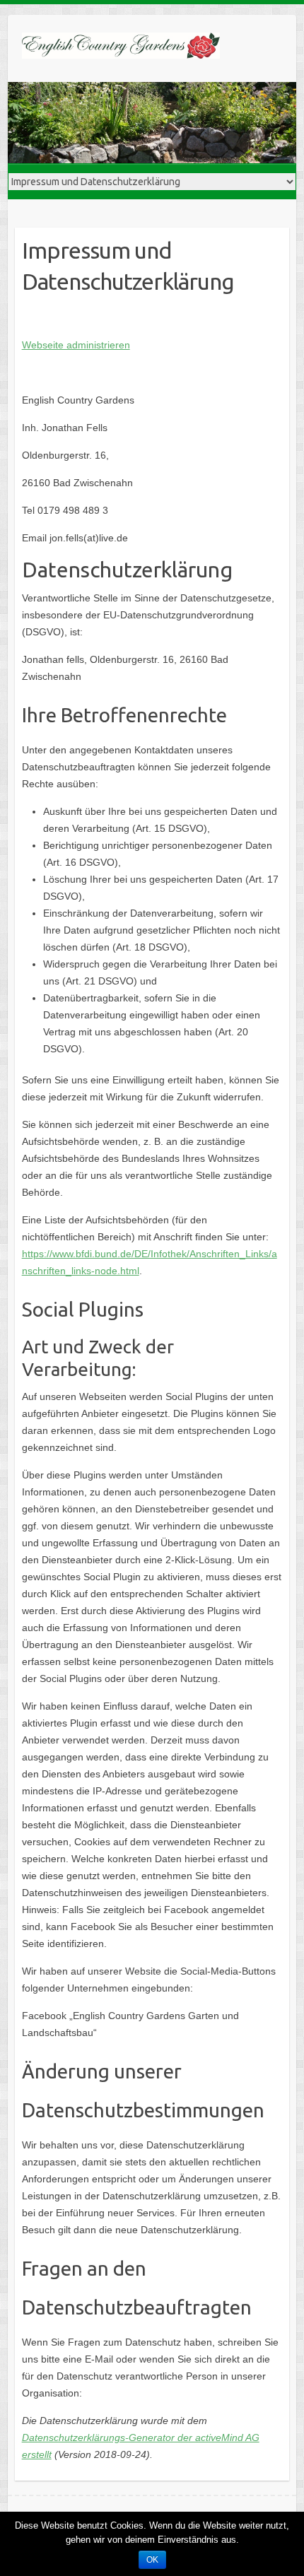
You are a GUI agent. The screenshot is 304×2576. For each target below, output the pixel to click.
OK (152, 2560)
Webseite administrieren (76, 345)
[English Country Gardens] (121, 48)
